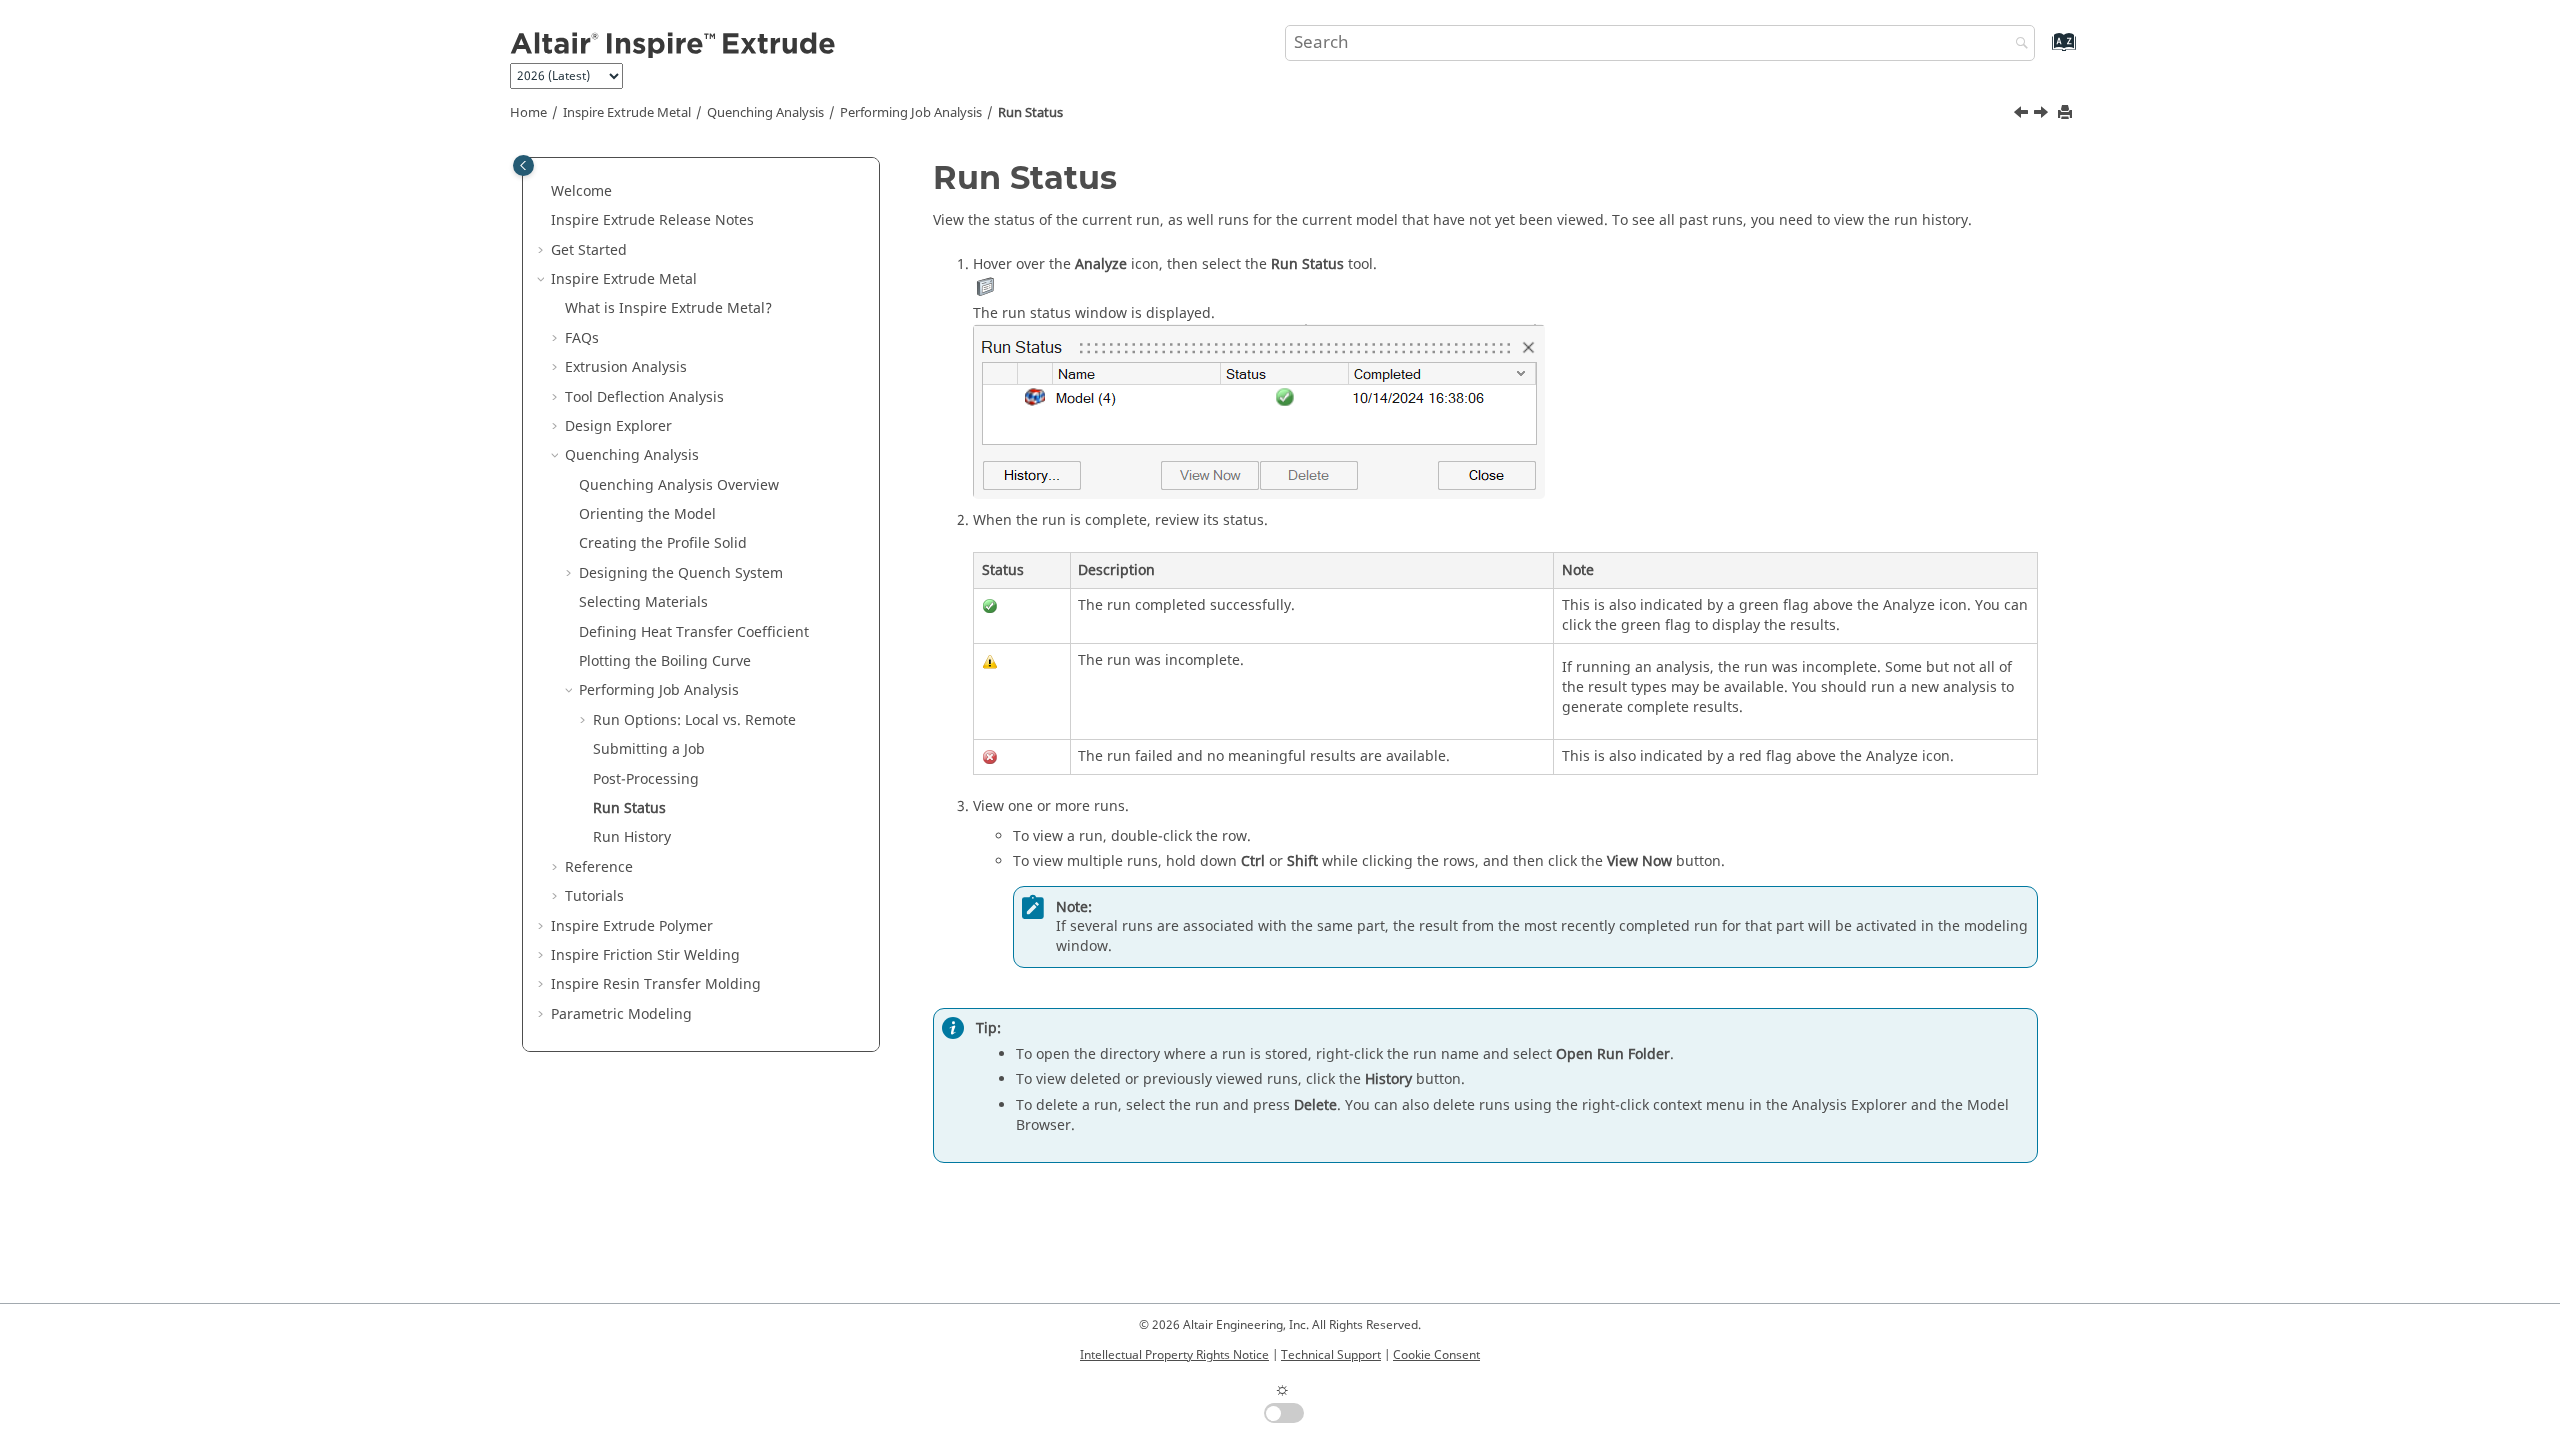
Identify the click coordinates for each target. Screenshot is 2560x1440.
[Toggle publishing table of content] (523, 165)
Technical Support (1331, 1355)
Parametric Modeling (621, 1014)
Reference (599, 867)
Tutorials (594, 896)
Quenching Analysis (765, 113)
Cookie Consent (1436, 1355)
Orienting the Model (647, 514)
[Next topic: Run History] (2043, 115)
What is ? (668, 308)
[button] (543, 192)
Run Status (1030, 113)
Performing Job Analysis (911, 113)
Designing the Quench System (681, 573)
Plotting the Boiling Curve (665, 661)
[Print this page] (2067, 113)
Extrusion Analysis (626, 367)
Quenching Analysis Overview (679, 485)
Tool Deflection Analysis (644, 397)
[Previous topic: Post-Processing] (2023, 115)
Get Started (589, 250)
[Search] (2017, 44)
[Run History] (2043, 115)
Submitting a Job (649, 749)
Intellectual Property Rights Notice (1174, 1355)
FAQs (582, 338)
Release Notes (652, 220)
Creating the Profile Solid (663, 543)
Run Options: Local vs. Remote (694, 720)
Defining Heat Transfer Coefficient (694, 632)
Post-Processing (646, 779)
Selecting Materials (643, 602)
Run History (632, 837)
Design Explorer (618, 426)
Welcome (581, 191)
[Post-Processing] (2023, 115)
